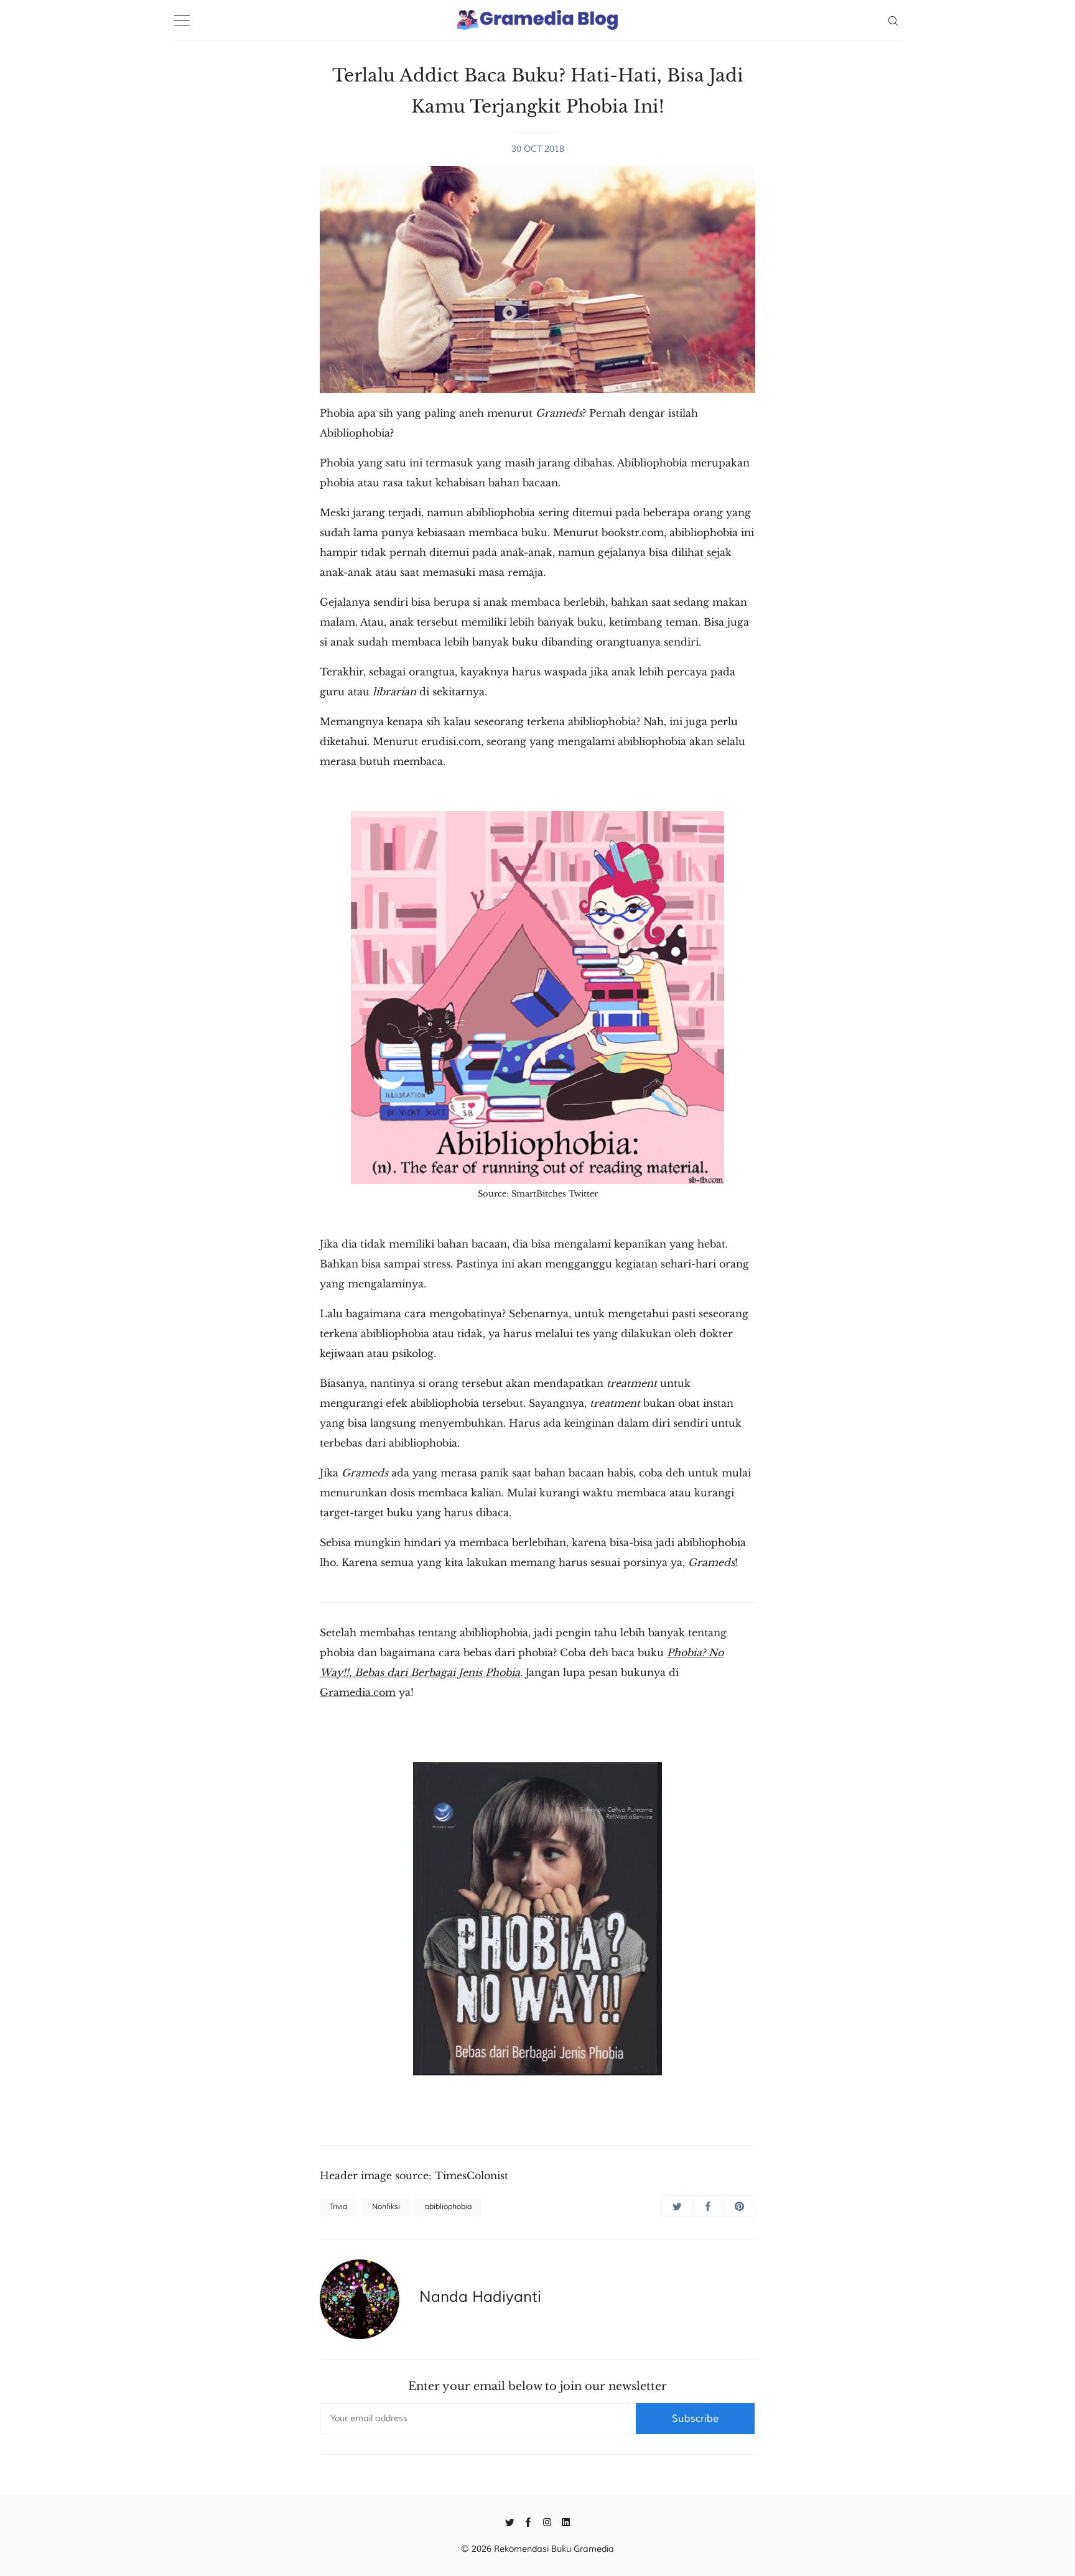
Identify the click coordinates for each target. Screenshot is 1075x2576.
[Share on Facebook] (708, 2206)
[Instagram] (547, 2521)
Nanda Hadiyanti (480, 2297)
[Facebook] (528, 2521)
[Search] (893, 20)
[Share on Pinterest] (739, 2206)
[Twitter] (510, 2521)
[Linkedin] (566, 2521)
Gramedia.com (358, 1692)
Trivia (338, 2207)
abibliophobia (448, 2207)
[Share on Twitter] (677, 2206)
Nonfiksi (386, 2207)
